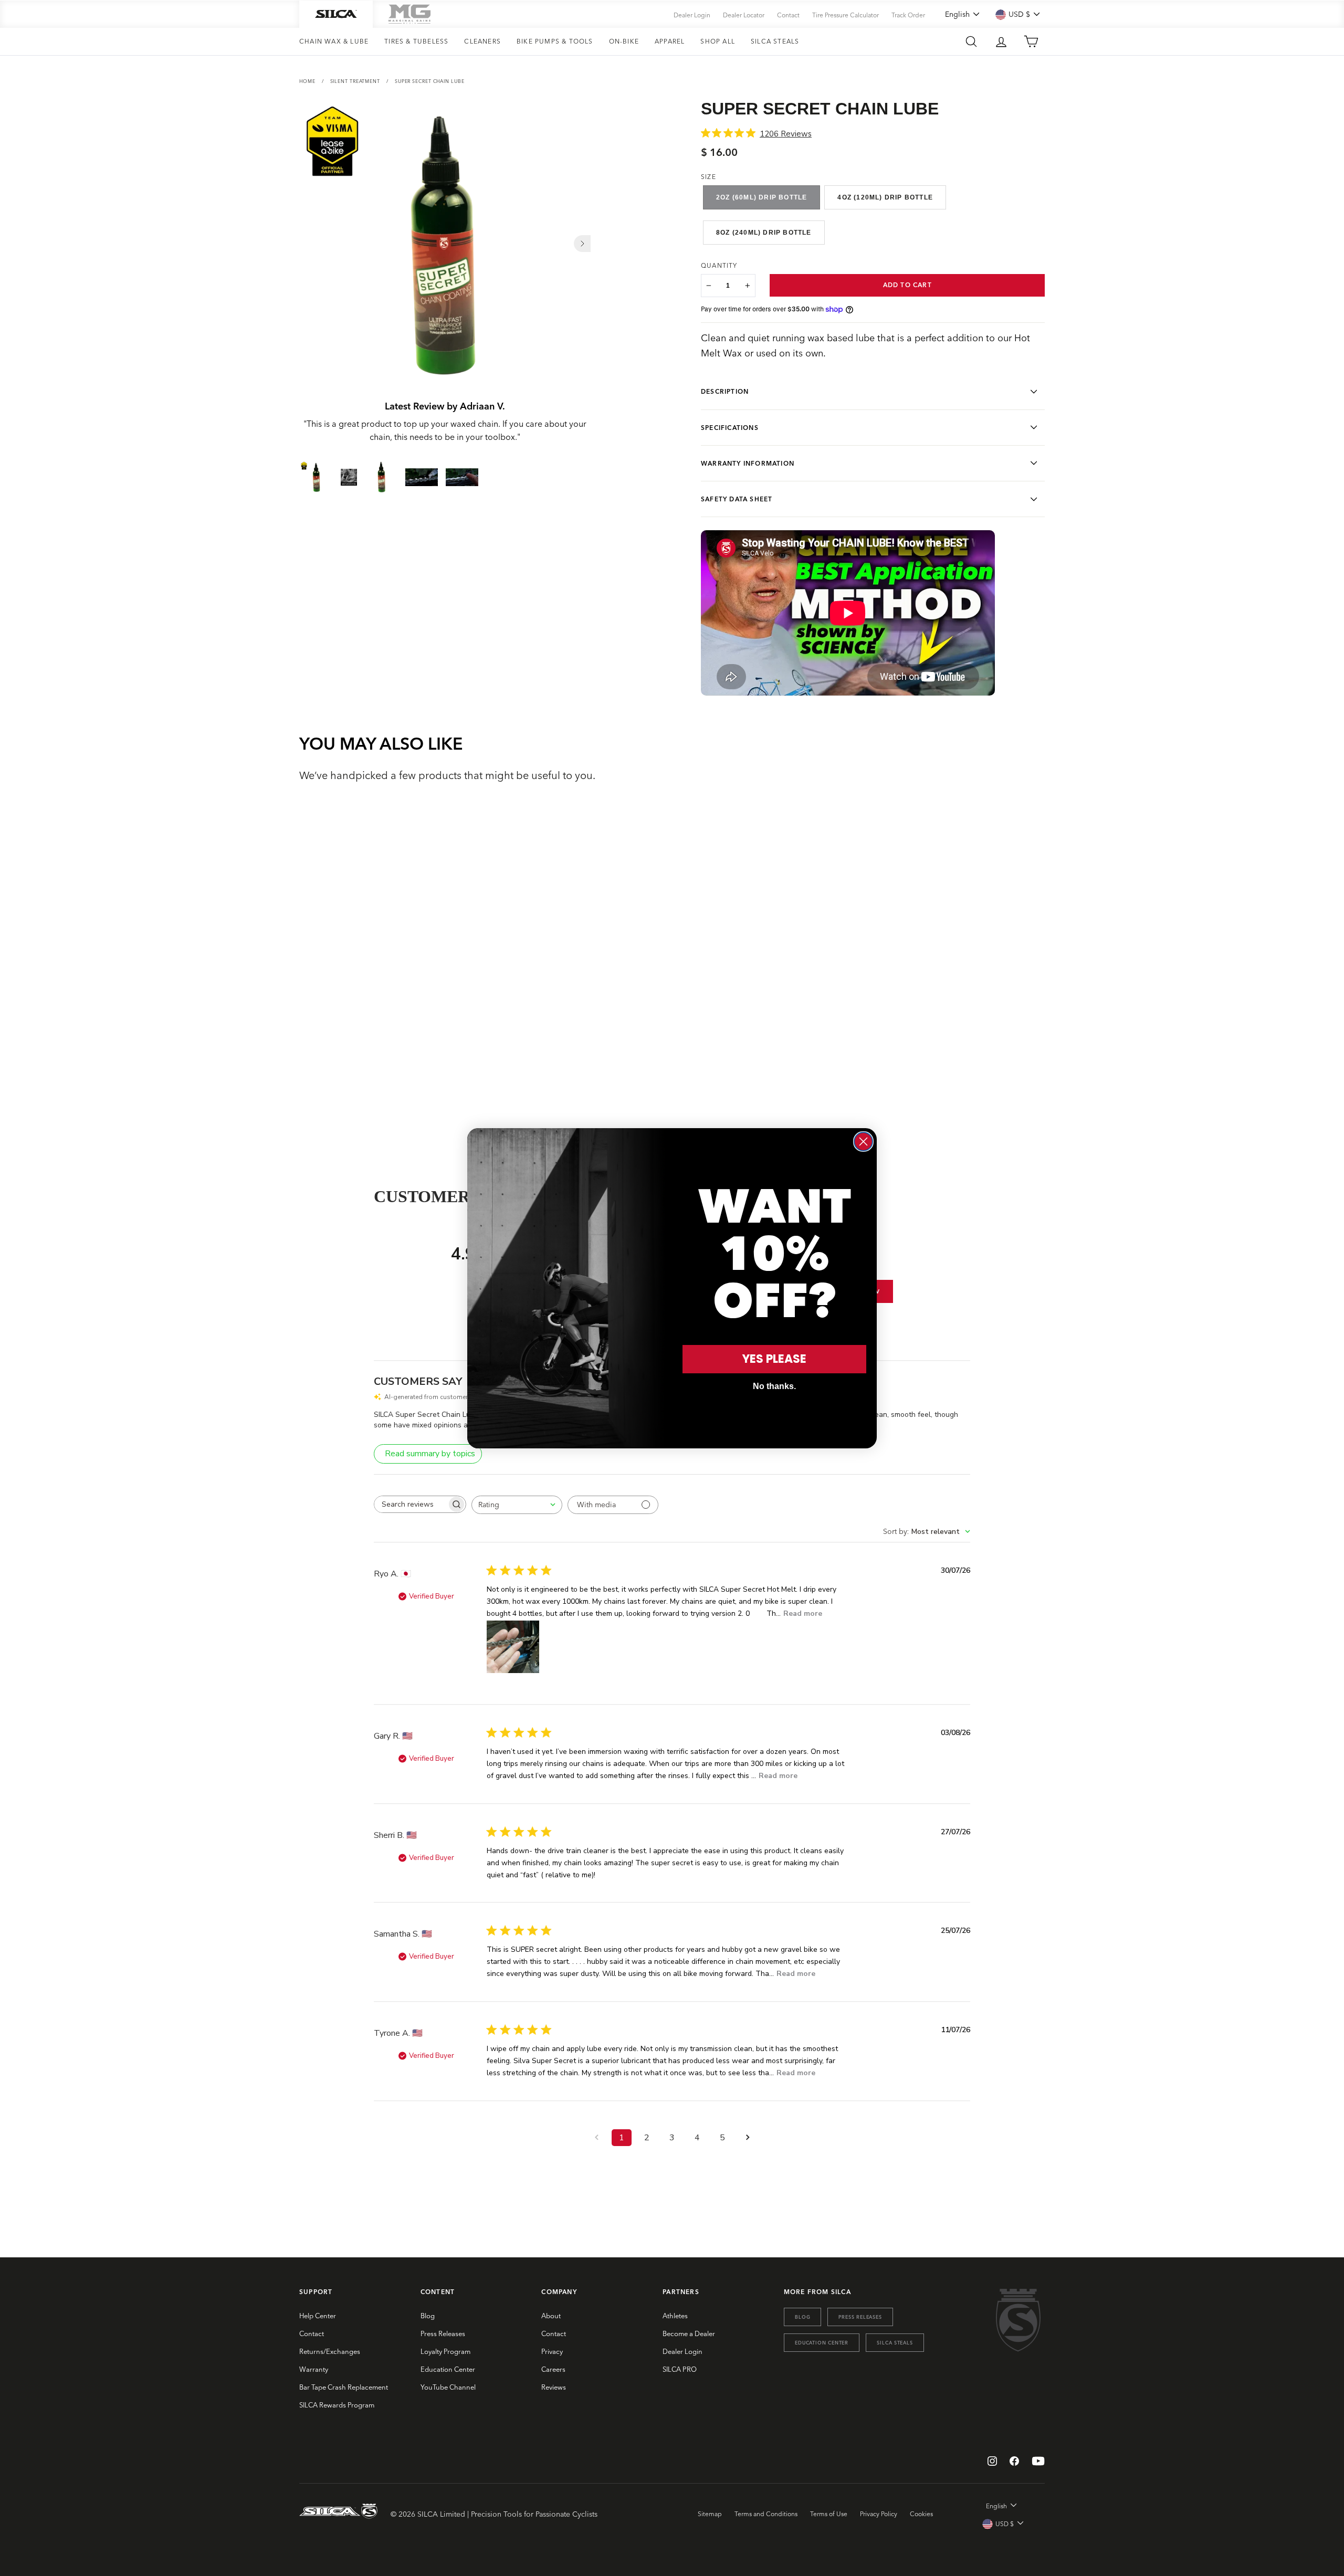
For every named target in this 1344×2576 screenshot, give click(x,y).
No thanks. (774, 1386)
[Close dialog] (863, 1142)
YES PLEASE (774, 1359)
